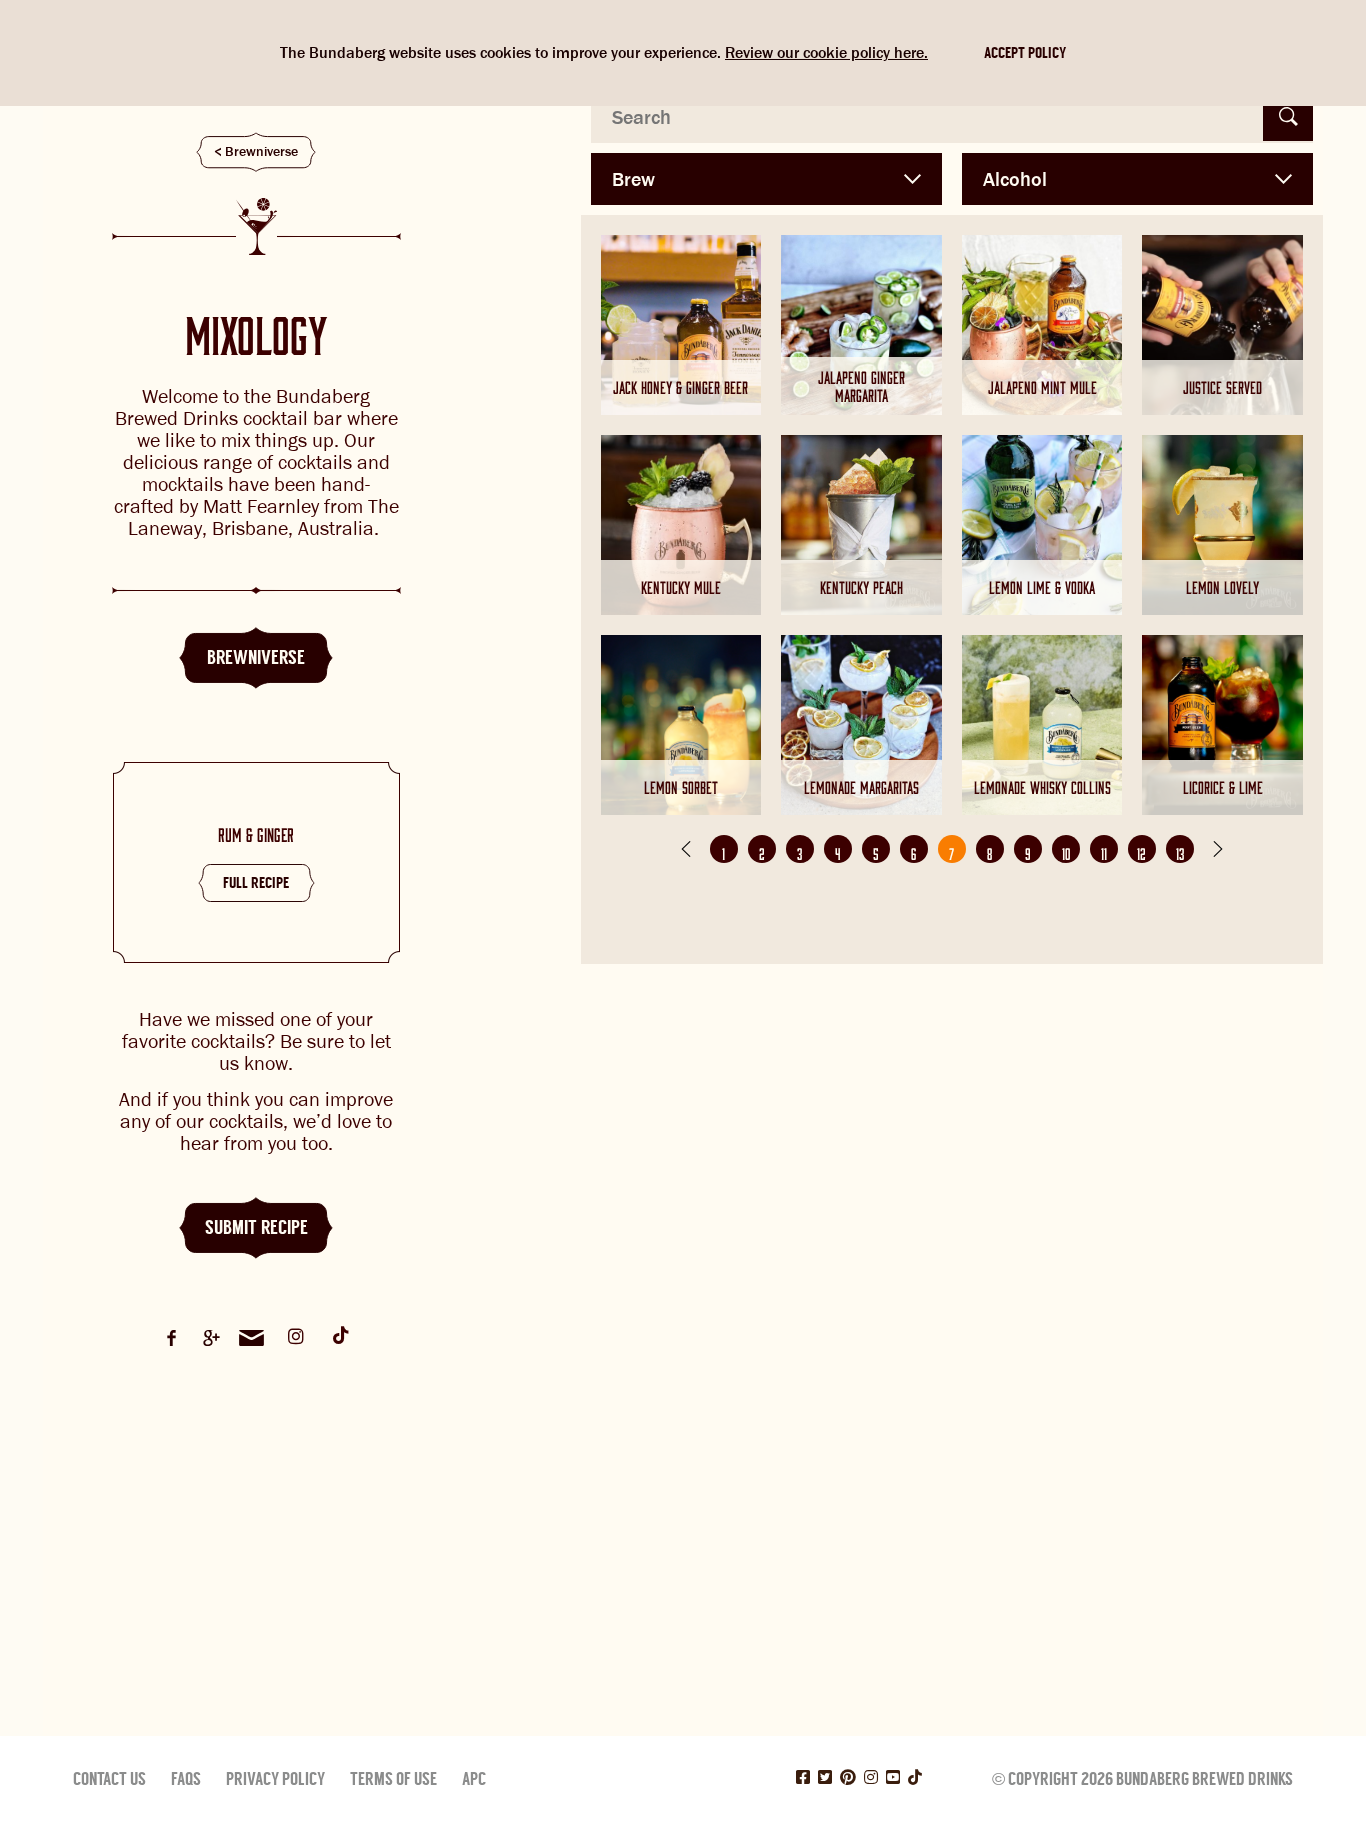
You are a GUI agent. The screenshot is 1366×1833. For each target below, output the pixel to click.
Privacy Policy (275, 1779)
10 (1066, 851)
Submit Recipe (256, 1227)
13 (1180, 851)
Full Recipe (256, 883)
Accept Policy (1025, 53)
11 (1104, 851)
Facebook (171, 1338)
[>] (1218, 849)
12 (1141, 851)
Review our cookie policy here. (826, 52)
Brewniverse (261, 151)
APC (474, 1779)
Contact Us (109, 1779)
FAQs (186, 1779)
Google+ (211, 1338)
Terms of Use (393, 1779)
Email (251, 1338)
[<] (686, 849)
